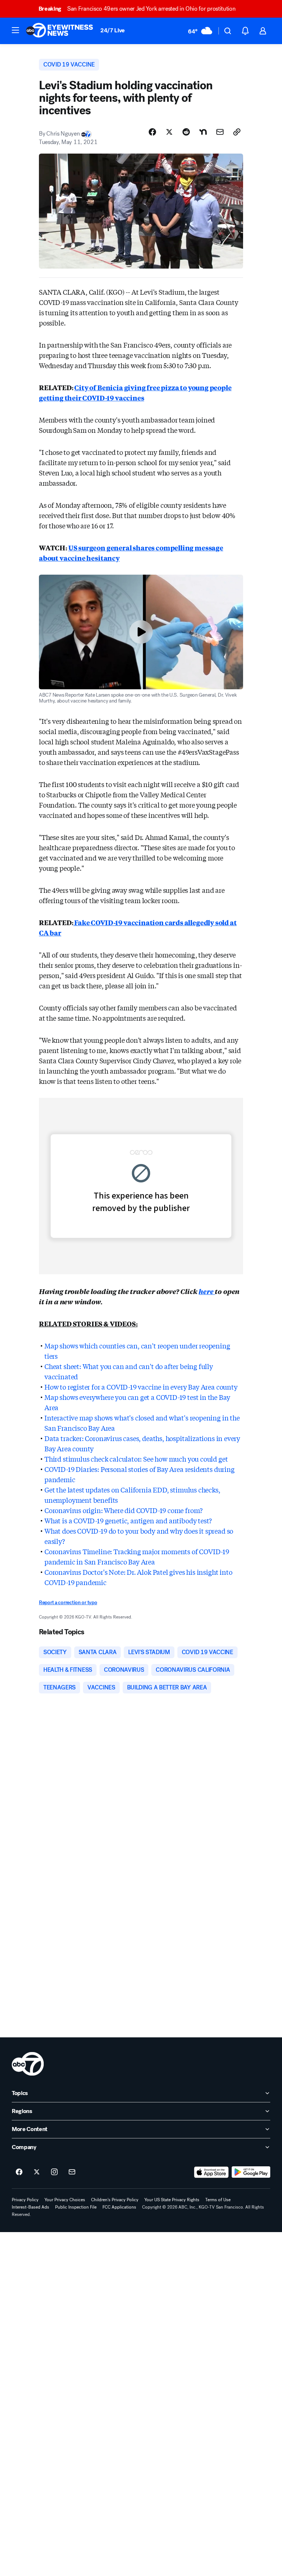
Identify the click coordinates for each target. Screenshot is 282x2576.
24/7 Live (113, 30)
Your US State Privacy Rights (172, 2200)
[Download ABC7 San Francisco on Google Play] (251, 2172)
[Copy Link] (237, 132)
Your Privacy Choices (65, 2200)
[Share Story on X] (169, 132)
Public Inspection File (76, 2207)
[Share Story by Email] (220, 132)
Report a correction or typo (68, 1603)
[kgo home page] (28, 2064)
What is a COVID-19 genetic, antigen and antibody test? (128, 1520)
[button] (15, 30)
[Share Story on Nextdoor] (203, 132)
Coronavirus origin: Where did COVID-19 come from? (124, 1510)
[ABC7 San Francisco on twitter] (37, 2172)
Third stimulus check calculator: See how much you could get (136, 1459)
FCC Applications (119, 2207)
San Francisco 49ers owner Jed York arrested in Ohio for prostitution (137, 9)
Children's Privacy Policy (115, 2200)
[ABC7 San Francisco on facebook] (19, 2172)
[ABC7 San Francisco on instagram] (54, 2172)
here (207, 1291)
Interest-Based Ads (30, 2207)
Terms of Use (218, 2200)
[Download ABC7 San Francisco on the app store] (211, 2172)
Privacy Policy (25, 2200)
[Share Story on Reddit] (186, 132)
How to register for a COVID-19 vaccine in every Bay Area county (141, 1387)
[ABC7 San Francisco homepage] (59, 31)
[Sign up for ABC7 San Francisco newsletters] (72, 2172)
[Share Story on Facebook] (152, 132)
